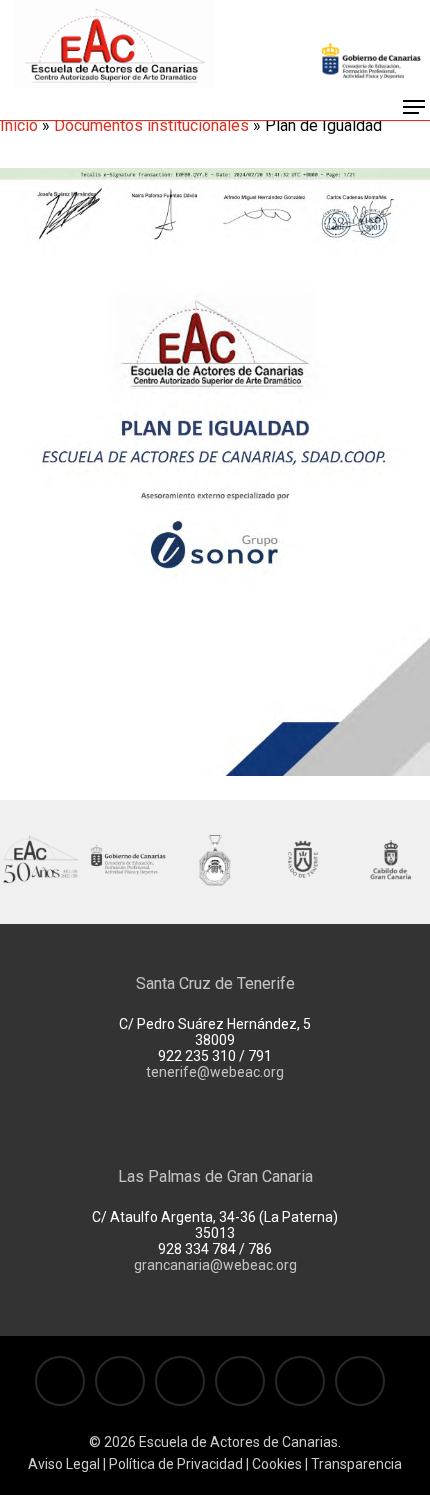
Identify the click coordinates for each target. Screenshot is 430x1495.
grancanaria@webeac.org (215, 1265)
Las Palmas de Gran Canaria (215, 1176)
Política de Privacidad (176, 1464)
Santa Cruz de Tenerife (215, 983)
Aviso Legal (64, 1464)
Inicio (19, 125)
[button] (414, 107)
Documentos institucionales (151, 125)
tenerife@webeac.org (215, 1072)
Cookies (275, 1464)
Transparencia (356, 1464)
